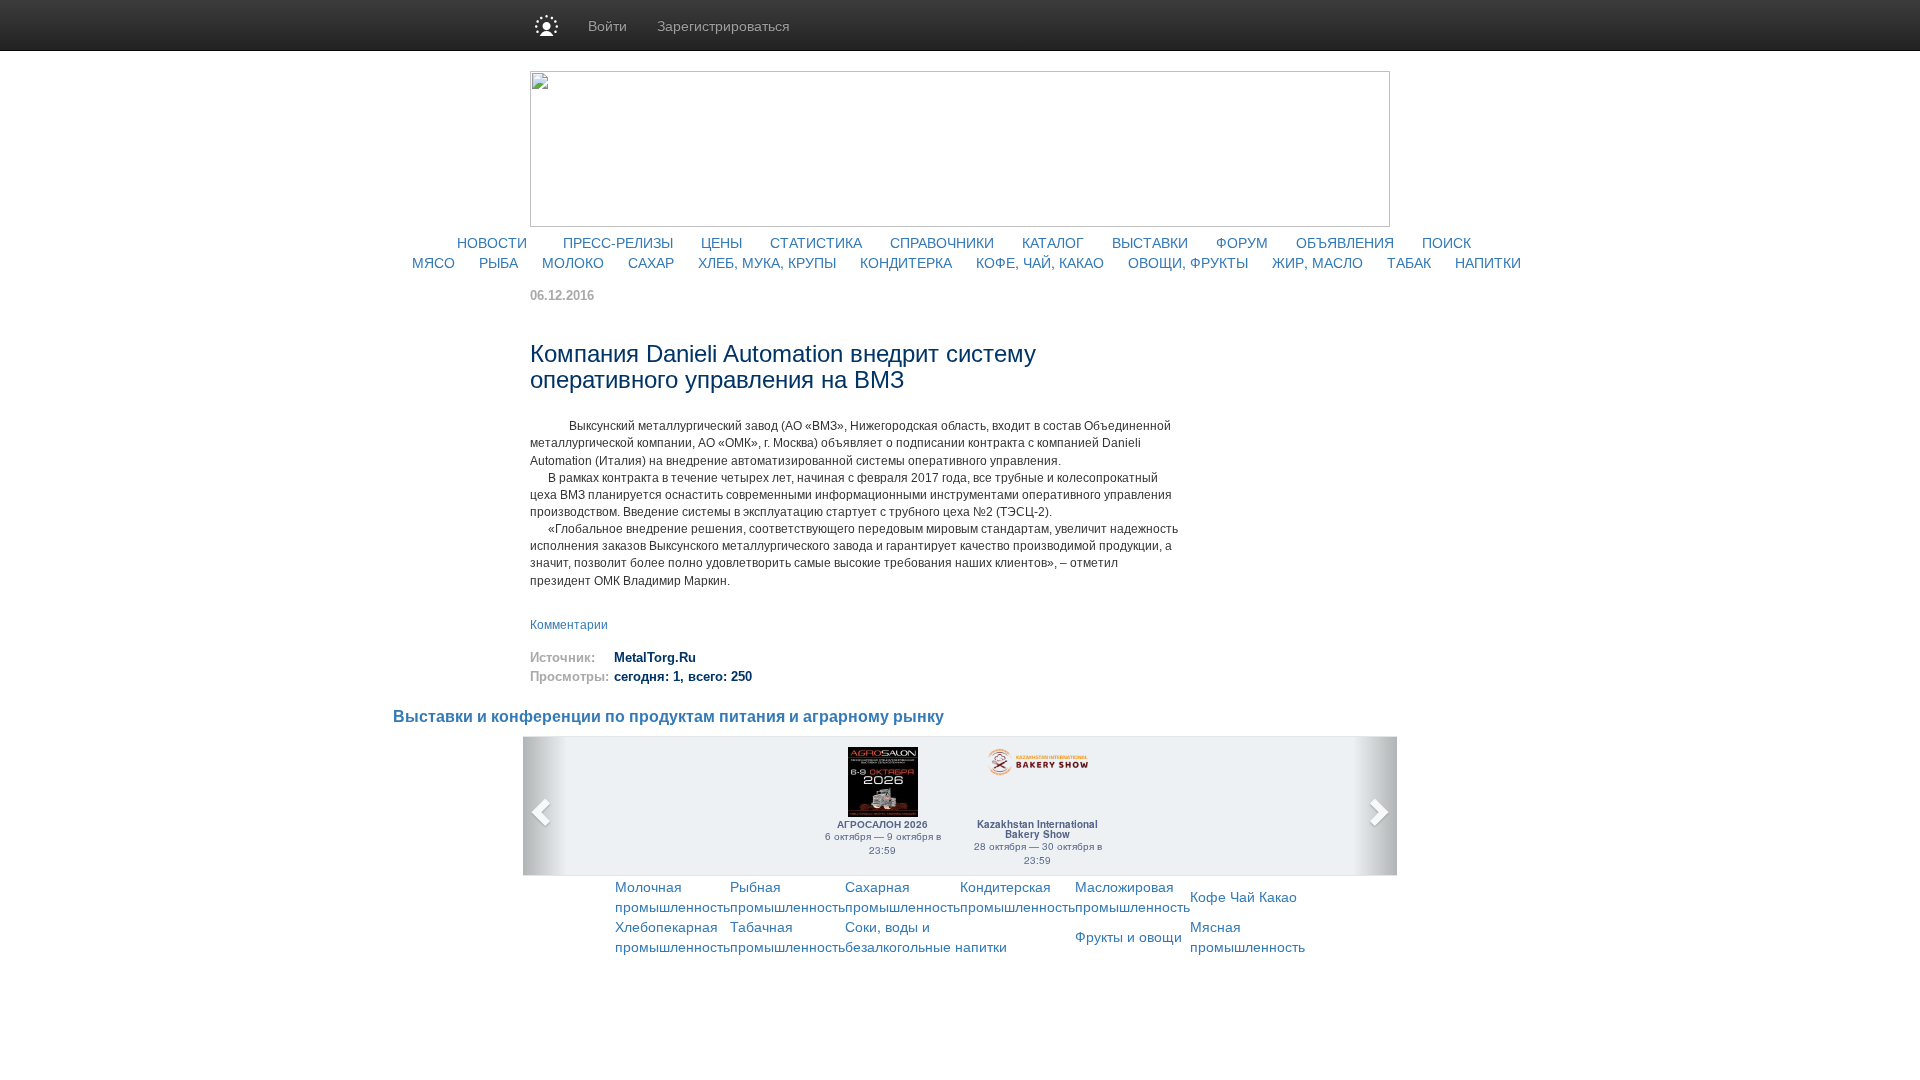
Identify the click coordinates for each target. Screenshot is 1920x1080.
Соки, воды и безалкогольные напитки (926, 936)
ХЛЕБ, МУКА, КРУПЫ (767, 262)
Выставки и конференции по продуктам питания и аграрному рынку (668, 716)
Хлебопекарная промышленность (672, 936)
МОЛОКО (573, 262)
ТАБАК (1409, 262)
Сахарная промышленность (902, 896)
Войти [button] (607, 25)
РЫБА (498, 262)
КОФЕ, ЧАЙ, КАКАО (1040, 262)
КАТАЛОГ (1053, 242)
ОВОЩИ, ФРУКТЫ (1188, 262)
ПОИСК (1446, 242)
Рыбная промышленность (787, 896)
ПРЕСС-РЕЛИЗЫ (618, 242)
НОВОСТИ (492, 242)
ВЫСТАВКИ (1150, 242)
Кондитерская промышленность (1017, 896)
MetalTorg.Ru (655, 657)
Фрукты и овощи (1128, 936)
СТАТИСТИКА (816, 242)
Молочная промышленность (672, 896)
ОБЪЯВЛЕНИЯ (1345, 242)
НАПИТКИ (1488, 262)
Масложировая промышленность (1132, 896)
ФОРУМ (1242, 242)
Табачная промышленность (787, 936)
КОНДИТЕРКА (906, 262)
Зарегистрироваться (723, 25)
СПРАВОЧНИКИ (942, 242)
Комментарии (569, 625)
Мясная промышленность (1247, 936)
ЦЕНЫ (721, 242)
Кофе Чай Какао (1243, 896)
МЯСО (433, 262)
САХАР (651, 262)
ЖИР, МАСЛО (1317, 262)
